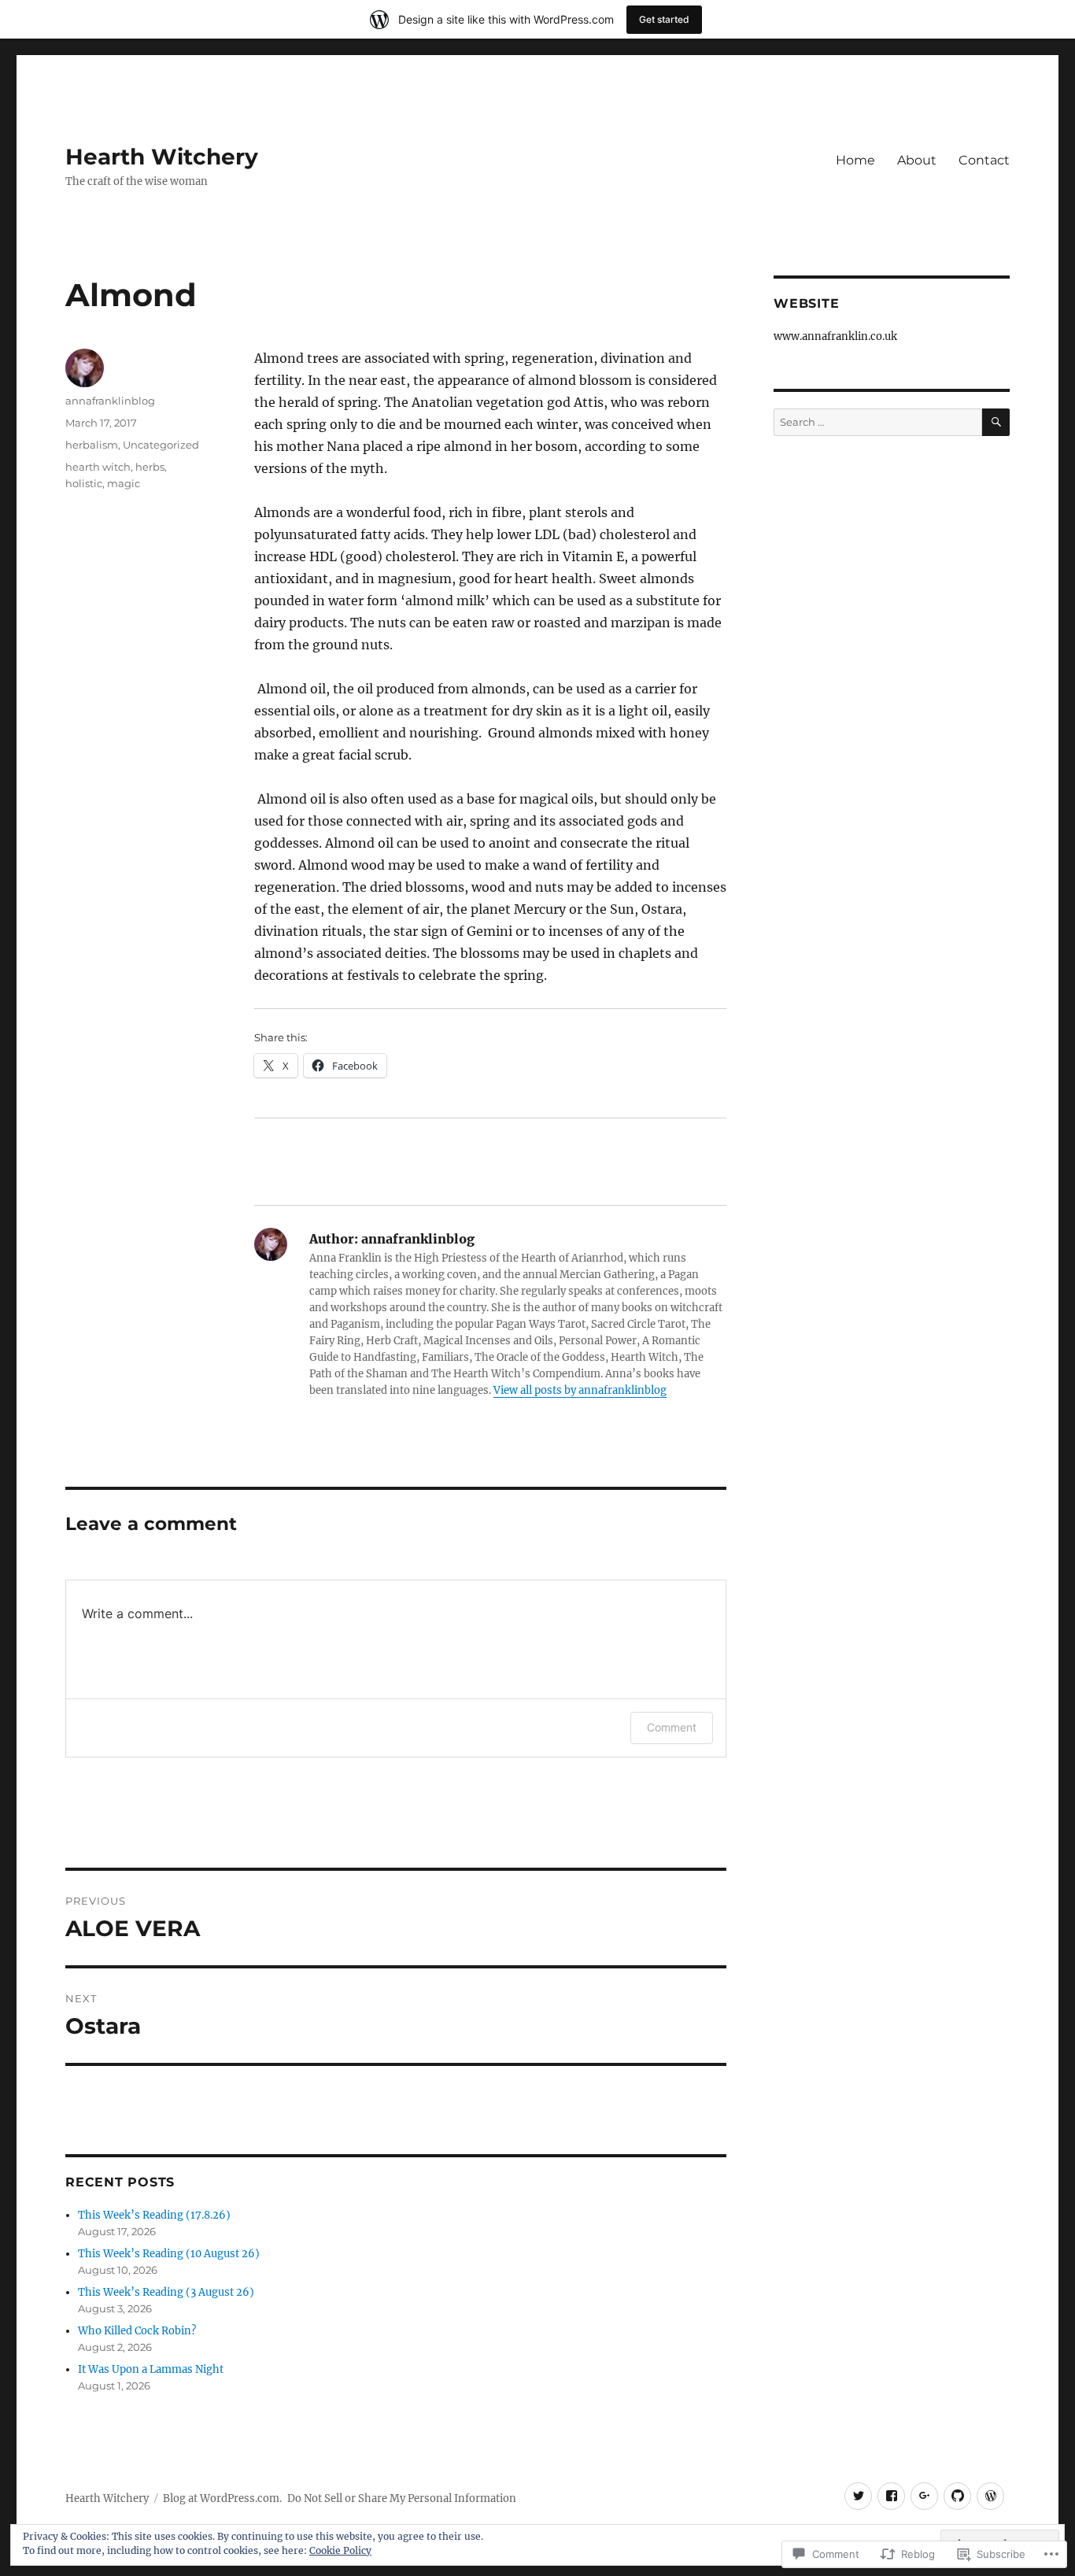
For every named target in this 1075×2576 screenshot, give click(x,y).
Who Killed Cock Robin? (137, 2331)
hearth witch (98, 467)
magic (124, 483)
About (917, 160)
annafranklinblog (110, 401)
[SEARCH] (996, 422)
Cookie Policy (340, 2550)
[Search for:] (878, 422)
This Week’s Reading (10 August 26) (169, 2254)
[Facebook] (891, 2496)
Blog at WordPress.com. (222, 2498)
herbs (150, 467)
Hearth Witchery (162, 157)
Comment (672, 1727)
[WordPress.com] (990, 2496)
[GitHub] (957, 2496)
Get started (664, 19)
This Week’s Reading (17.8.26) (154, 2215)
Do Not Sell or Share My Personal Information (402, 2498)
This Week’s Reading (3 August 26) (166, 2292)
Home (855, 160)
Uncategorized (161, 445)
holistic (84, 483)
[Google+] (924, 2496)
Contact (984, 160)
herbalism (92, 445)
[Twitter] (858, 2496)
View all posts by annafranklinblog (580, 1390)
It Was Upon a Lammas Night (151, 2369)
